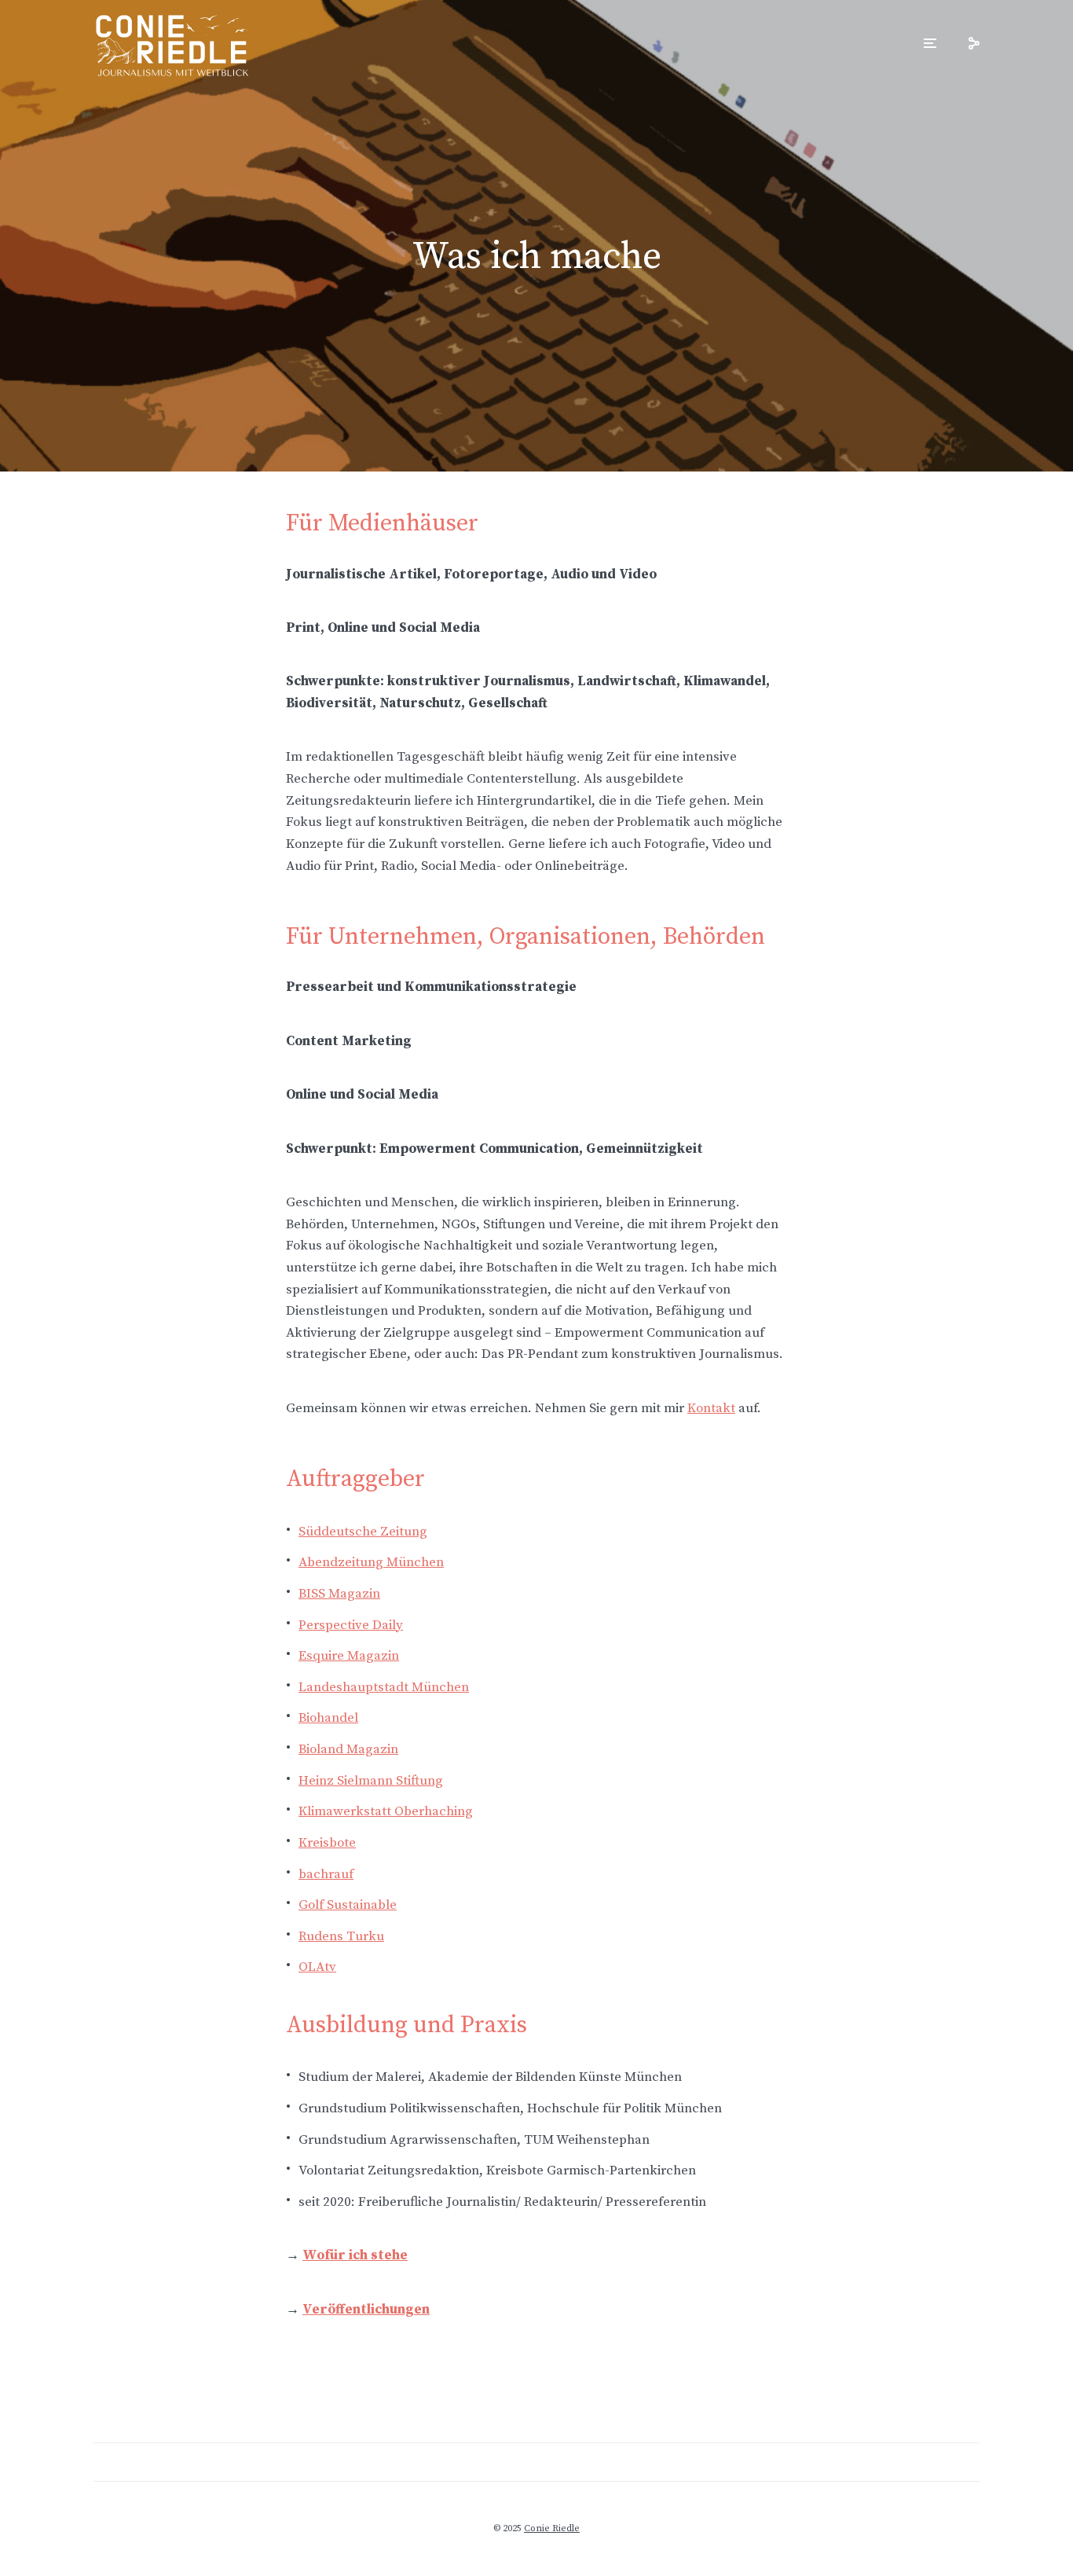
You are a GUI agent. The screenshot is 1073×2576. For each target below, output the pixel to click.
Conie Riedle (552, 2528)
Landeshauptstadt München (384, 1687)
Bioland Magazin (348, 1749)
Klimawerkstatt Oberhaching (386, 1811)
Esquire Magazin (349, 1656)
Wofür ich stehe (355, 2255)
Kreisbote (327, 1843)
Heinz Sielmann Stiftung (371, 1781)
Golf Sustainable (348, 1905)
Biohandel (328, 1718)
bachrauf (326, 1874)
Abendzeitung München (371, 1562)
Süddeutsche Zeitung (363, 1532)
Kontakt (711, 1408)
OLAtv (317, 1967)
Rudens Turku (341, 1936)
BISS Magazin (339, 1594)
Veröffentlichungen (366, 2310)
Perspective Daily (351, 1625)
